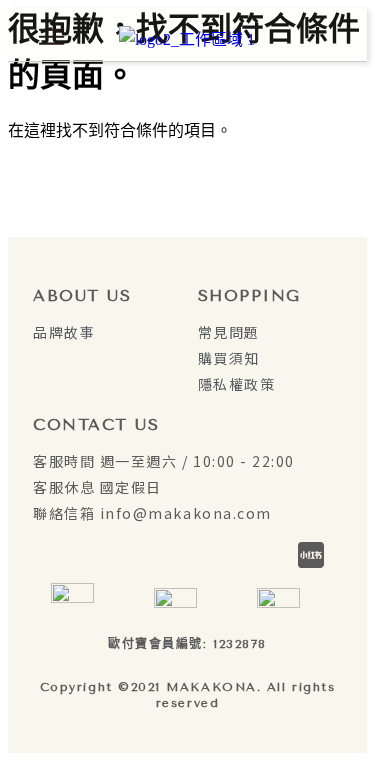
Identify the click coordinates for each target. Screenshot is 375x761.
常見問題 (229, 332)
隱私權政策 (237, 384)
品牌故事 (64, 332)
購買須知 (229, 358)
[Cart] (328, 37)
